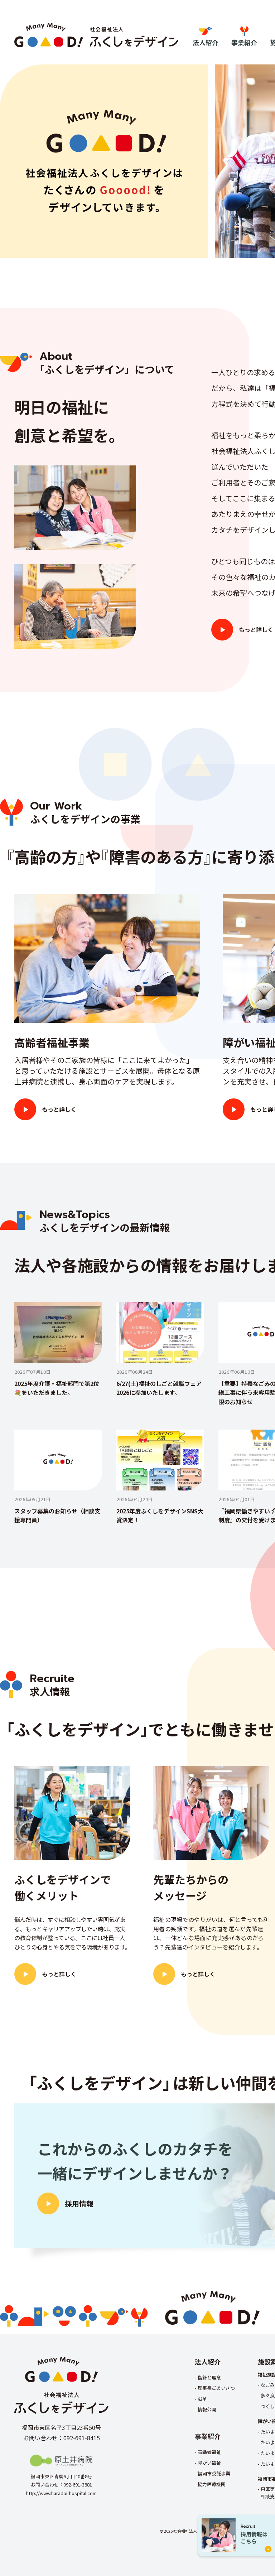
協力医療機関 (212, 2484)
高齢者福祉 (209, 2452)
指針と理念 (209, 2377)
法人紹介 (206, 42)
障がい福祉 (209, 2463)
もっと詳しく (256, 629)
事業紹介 (244, 42)
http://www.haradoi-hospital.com (61, 2493)
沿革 (202, 2399)
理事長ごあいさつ (216, 2388)
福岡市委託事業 (214, 2473)
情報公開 (207, 2409)
